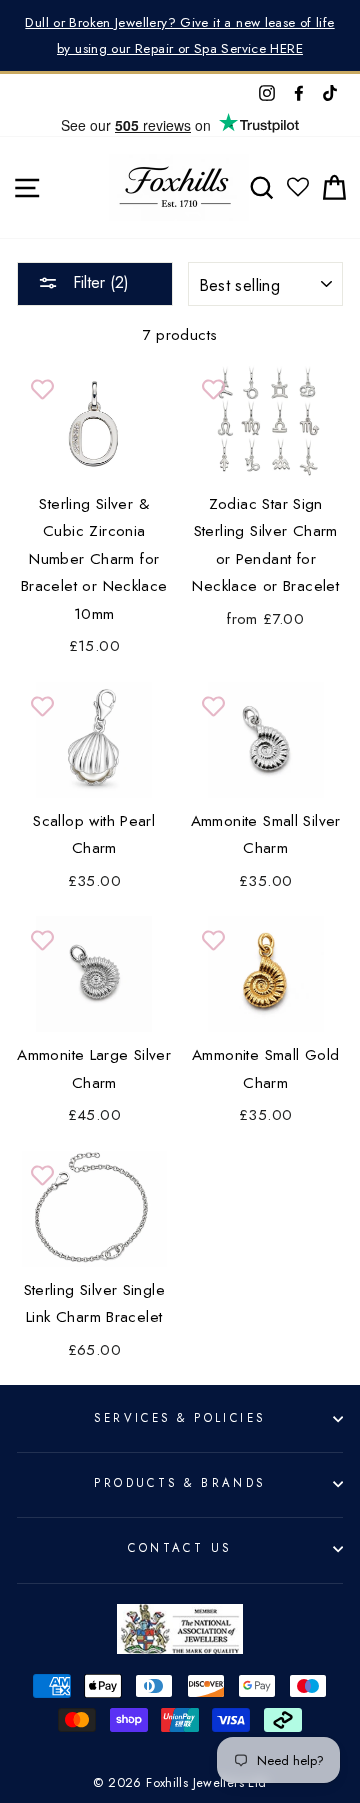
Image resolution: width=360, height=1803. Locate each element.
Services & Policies (179, 1418)
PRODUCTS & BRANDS (180, 1483)
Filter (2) (98, 282)
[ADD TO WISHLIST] (42, 390)
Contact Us (179, 1548)
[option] (180, 35)
